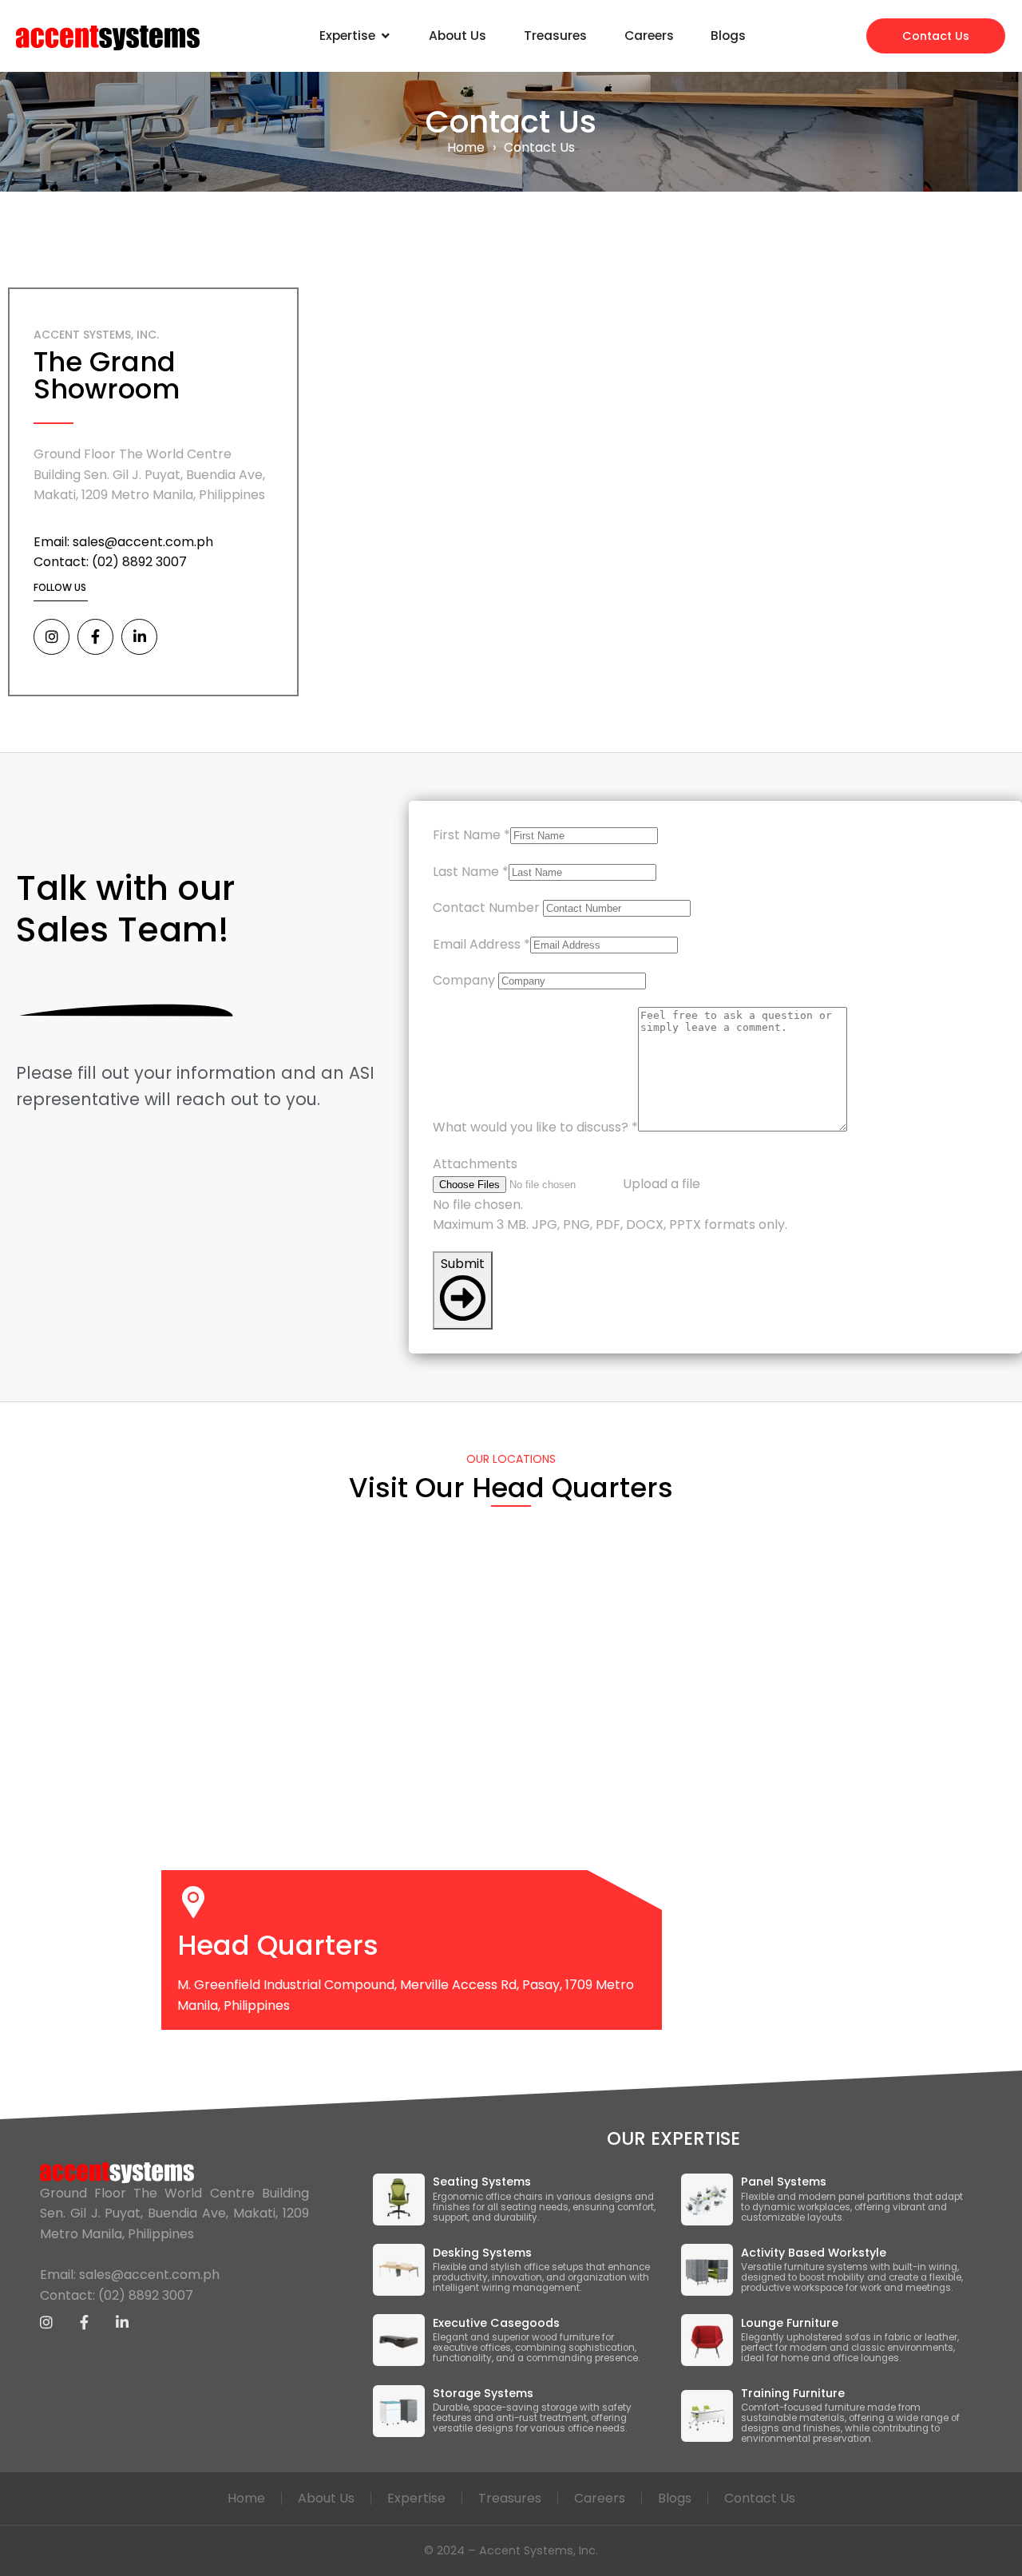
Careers (600, 2498)
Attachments (475, 1164)
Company (464, 980)
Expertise (416, 2498)
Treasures (510, 2498)
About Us (326, 2498)
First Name (471, 835)
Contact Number (486, 908)
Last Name (471, 872)
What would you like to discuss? (535, 1127)
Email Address (481, 944)
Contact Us (760, 2498)
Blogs (675, 2498)
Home (466, 147)
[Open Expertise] (386, 36)
